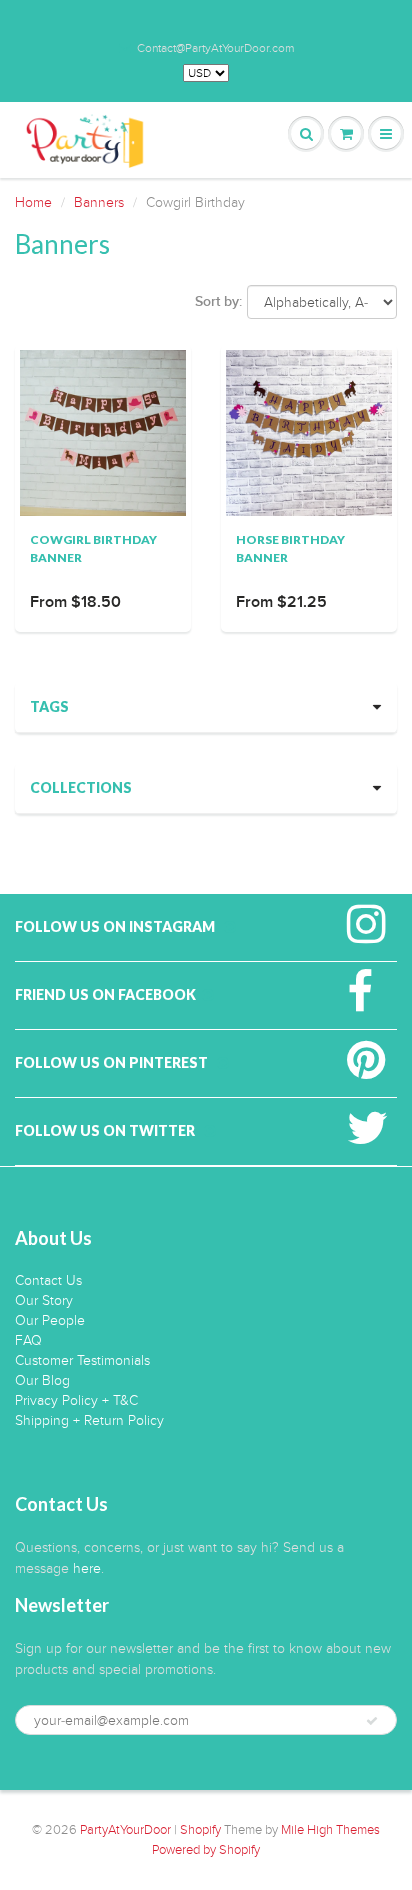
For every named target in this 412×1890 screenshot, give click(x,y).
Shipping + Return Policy (89, 1420)
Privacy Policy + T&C (76, 1400)
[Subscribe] (372, 1721)
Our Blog (42, 1380)
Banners (99, 202)
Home (33, 202)
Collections (81, 787)
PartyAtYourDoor (125, 1830)
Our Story (44, 1300)
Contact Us (48, 1280)
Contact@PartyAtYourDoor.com (215, 48)
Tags (49, 706)
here (87, 1568)
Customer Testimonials (82, 1360)
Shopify (200, 1830)
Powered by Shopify (206, 1850)
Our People (50, 1320)
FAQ (28, 1340)
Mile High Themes (330, 1830)
